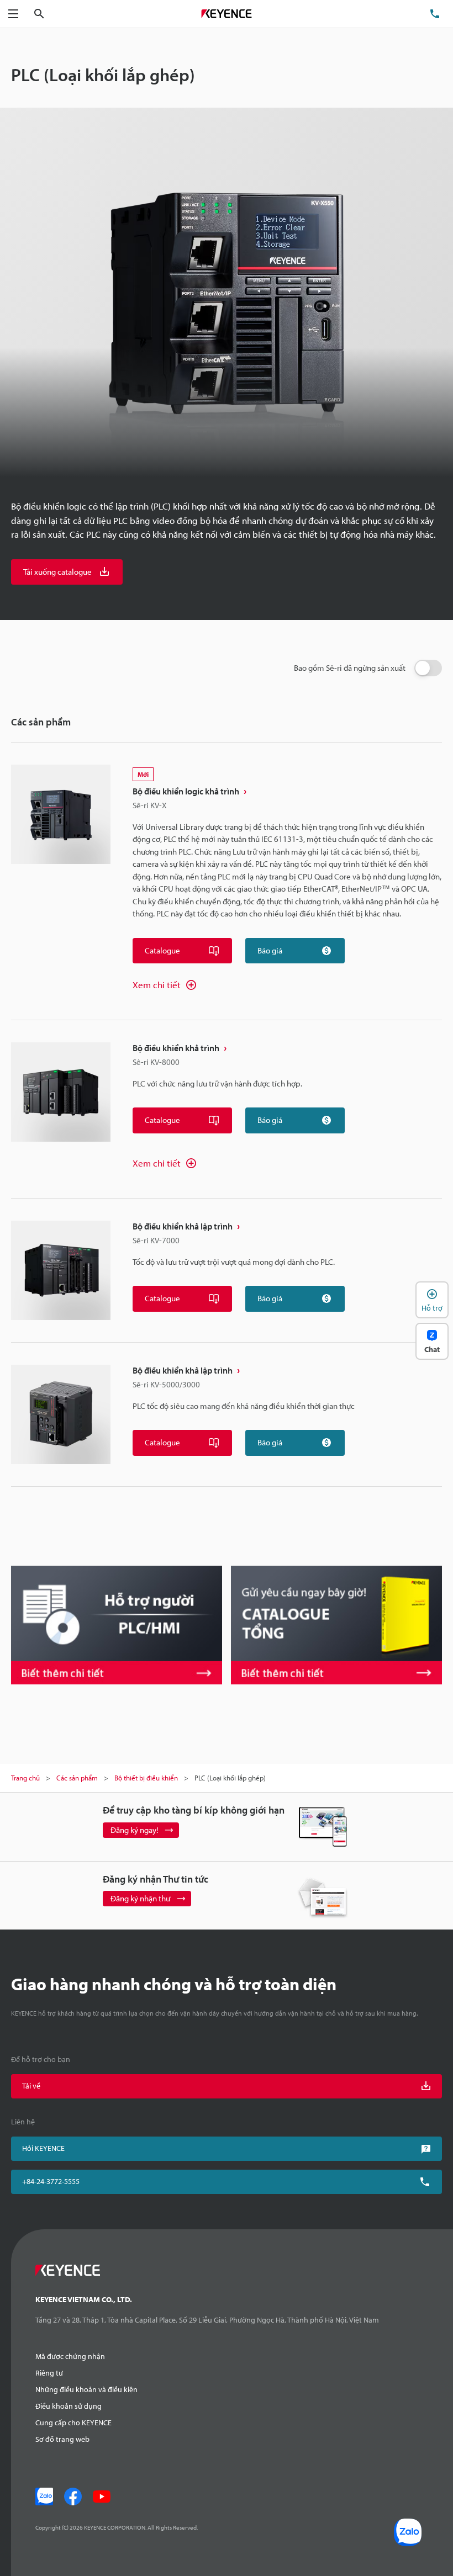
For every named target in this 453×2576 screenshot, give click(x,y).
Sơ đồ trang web (62, 2439)
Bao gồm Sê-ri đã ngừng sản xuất (350, 668)
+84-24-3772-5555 (51, 2181)
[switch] (428, 668)
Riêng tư (49, 2373)
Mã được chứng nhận (70, 2356)
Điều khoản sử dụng (69, 2406)
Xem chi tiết (157, 985)
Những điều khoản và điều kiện (86, 2389)
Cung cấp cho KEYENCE (73, 2423)
